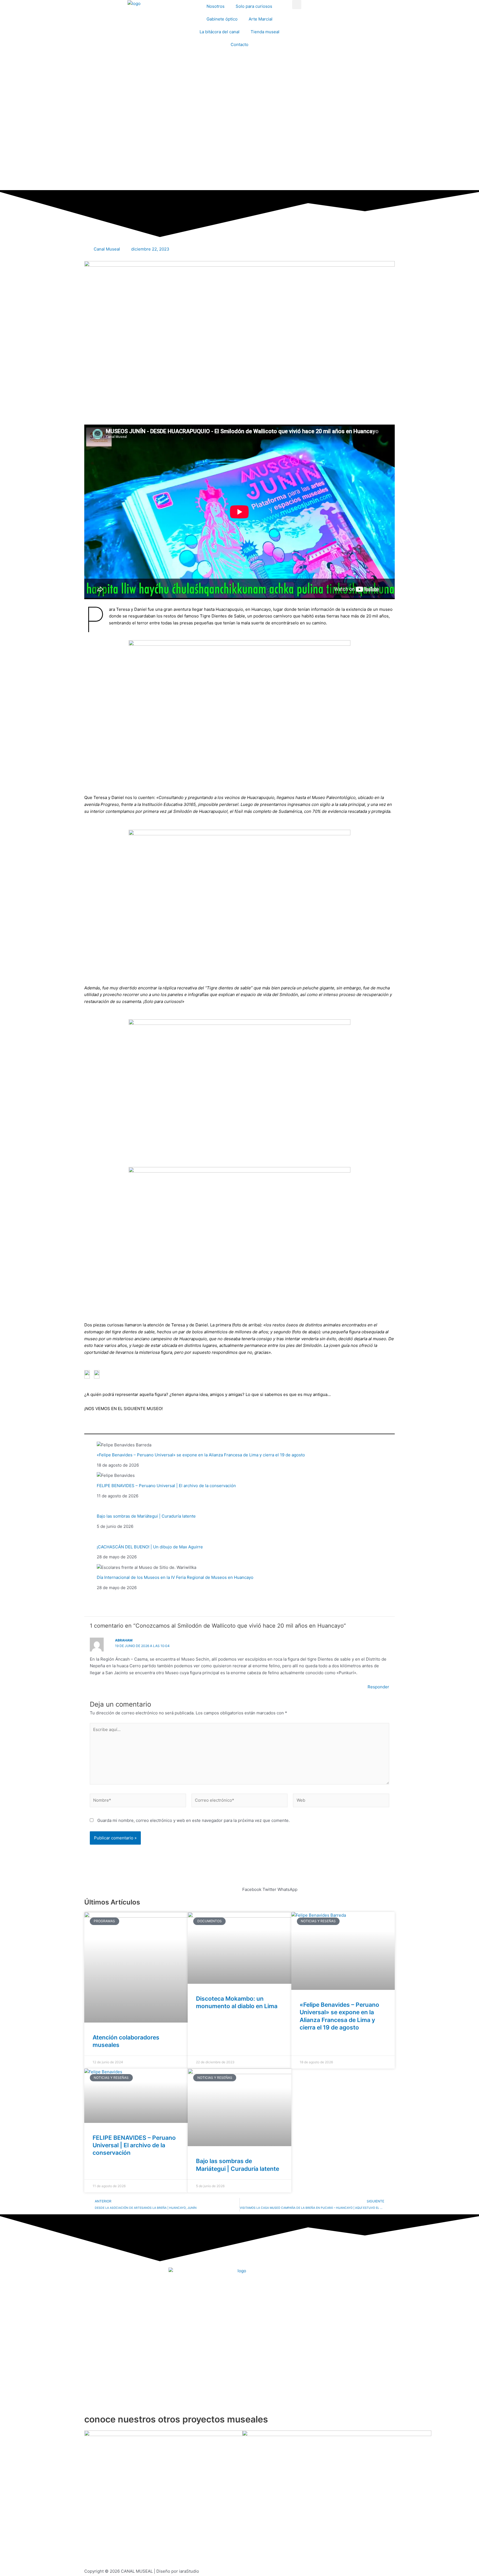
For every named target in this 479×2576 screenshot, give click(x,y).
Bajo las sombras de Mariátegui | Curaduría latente (146, 1516)
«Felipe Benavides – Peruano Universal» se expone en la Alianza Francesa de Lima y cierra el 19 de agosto (201, 1455)
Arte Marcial (261, 19)
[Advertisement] (239, 149)
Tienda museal (265, 32)
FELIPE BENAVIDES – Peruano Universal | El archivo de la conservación (166, 1486)
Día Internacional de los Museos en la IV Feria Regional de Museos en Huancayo (175, 1577)
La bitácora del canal (220, 32)
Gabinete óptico (222, 19)
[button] (297, 5)
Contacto (239, 44)
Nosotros (216, 6)
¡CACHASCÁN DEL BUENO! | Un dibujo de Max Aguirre (150, 1547)
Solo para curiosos (254, 6)
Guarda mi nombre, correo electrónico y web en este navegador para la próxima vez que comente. (193, 1820)
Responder (378, 1687)
